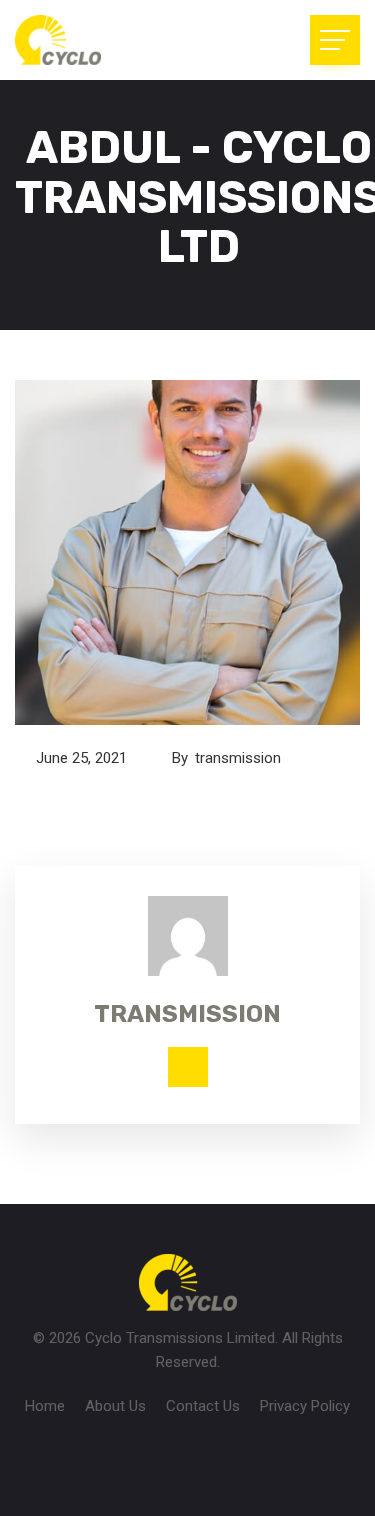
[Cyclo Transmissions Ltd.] (105, 40)
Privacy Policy (305, 1406)
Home (45, 1406)
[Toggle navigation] (335, 40)
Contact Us (203, 1406)
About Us (115, 1406)
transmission (240, 758)
